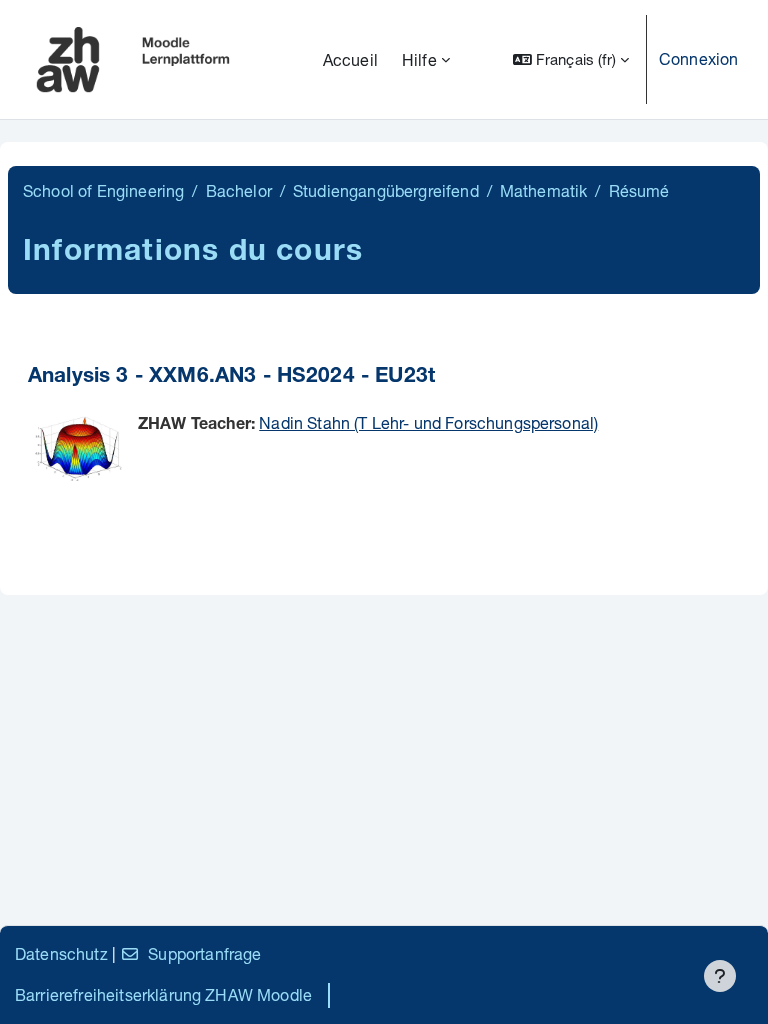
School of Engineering (103, 190)
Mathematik (544, 190)
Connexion (698, 58)
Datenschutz (61, 953)
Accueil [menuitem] (350, 59)
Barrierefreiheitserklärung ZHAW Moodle (163, 994)
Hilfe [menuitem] (419, 59)
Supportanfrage (204, 953)
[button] (571, 59)
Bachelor (239, 190)
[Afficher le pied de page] (720, 976)
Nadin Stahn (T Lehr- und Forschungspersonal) (428, 422)
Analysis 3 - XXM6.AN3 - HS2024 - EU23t (231, 377)
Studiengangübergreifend (386, 190)
